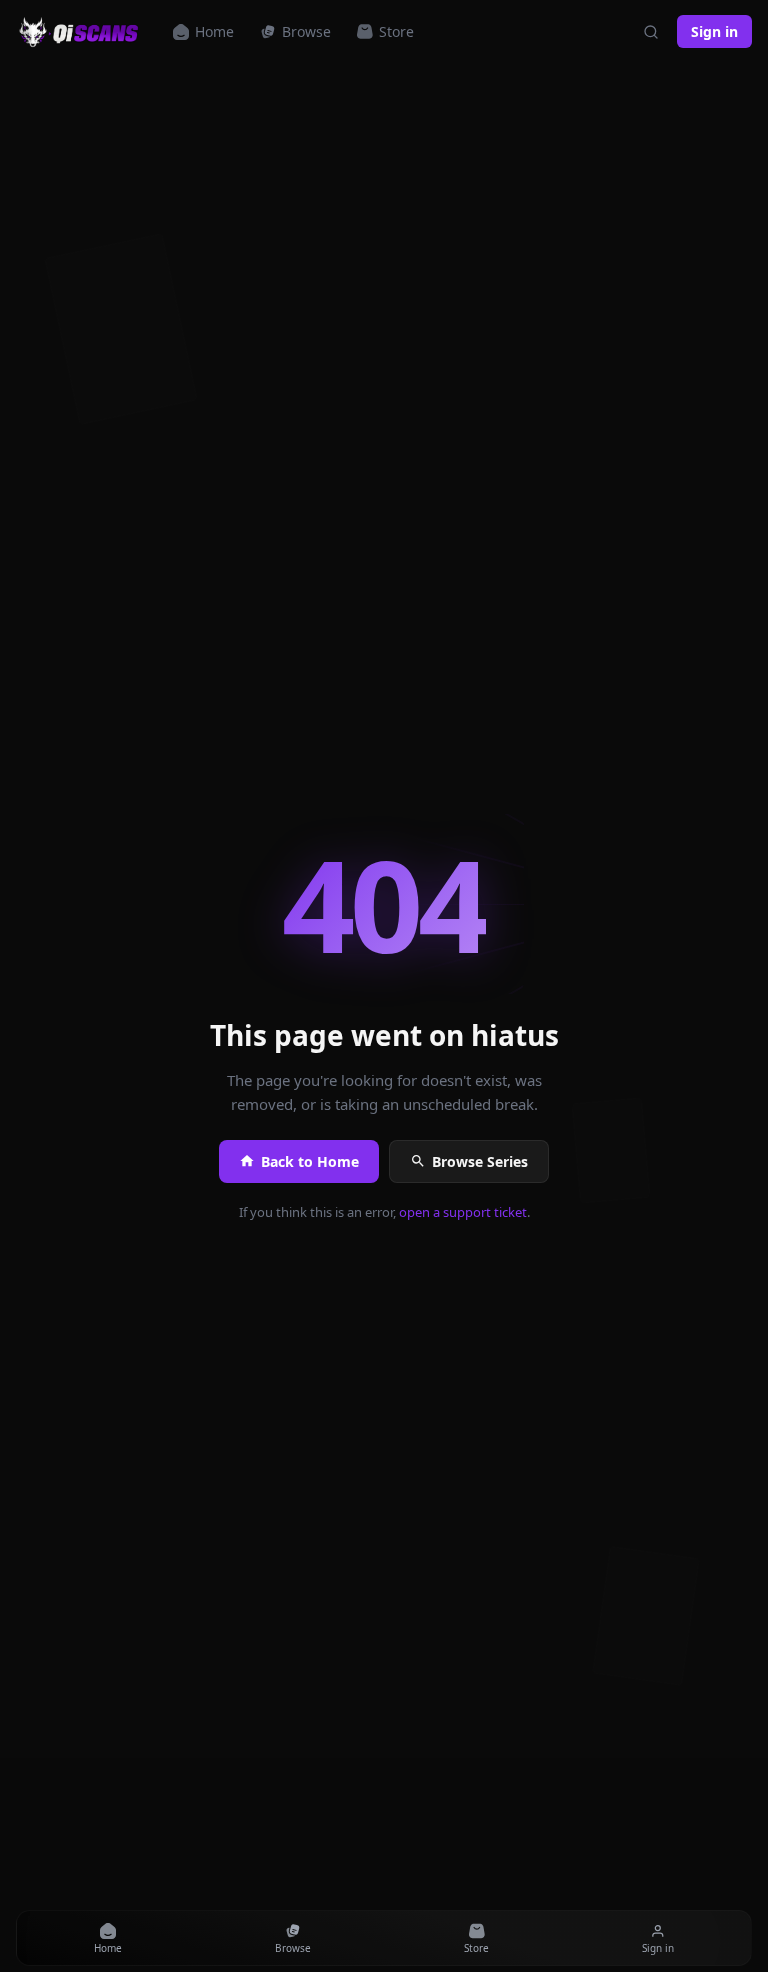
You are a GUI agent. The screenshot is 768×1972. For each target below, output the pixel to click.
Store (396, 31)
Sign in (714, 31)
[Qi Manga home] (80, 32)
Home (214, 31)
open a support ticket (463, 1212)
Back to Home (310, 1161)
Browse (306, 31)
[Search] (651, 32)
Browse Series (480, 1161)
